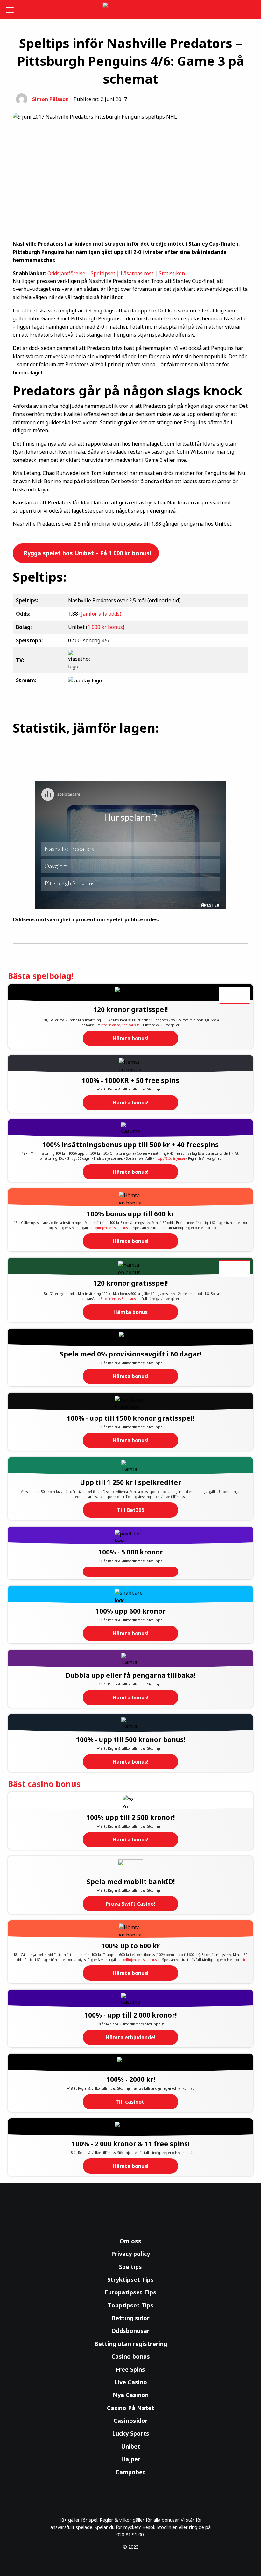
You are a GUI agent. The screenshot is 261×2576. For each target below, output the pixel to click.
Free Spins (130, 2369)
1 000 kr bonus (105, 627)
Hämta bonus (130, 1312)
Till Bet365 (131, 1510)
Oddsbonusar (130, 2331)
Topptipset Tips (131, 2305)
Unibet (131, 2446)
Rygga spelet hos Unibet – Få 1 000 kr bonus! (87, 553)
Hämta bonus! (131, 1038)
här (214, 1228)
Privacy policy (130, 2254)
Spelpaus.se (131, 1025)
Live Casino (131, 2382)
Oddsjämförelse (66, 273)
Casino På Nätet (131, 2408)
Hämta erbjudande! (131, 2037)
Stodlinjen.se (110, 1025)
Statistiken (172, 273)
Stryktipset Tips (130, 2279)
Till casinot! (131, 2102)
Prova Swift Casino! (130, 1904)
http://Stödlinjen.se (170, 1158)
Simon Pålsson (50, 99)
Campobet (130, 2472)
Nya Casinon (131, 2395)
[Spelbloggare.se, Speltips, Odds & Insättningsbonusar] (131, 10)
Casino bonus (131, 2356)
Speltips (130, 2267)
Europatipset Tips (130, 2292)
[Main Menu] (11, 10)
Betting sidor (130, 2318)
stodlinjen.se (101, 1228)
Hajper (131, 2459)
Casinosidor (131, 2421)
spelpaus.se (123, 1228)
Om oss (130, 2241)
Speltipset (103, 273)
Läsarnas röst (137, 273)
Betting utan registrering (131, 2344)
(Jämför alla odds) (100, 614)
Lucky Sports (131, 2433)
